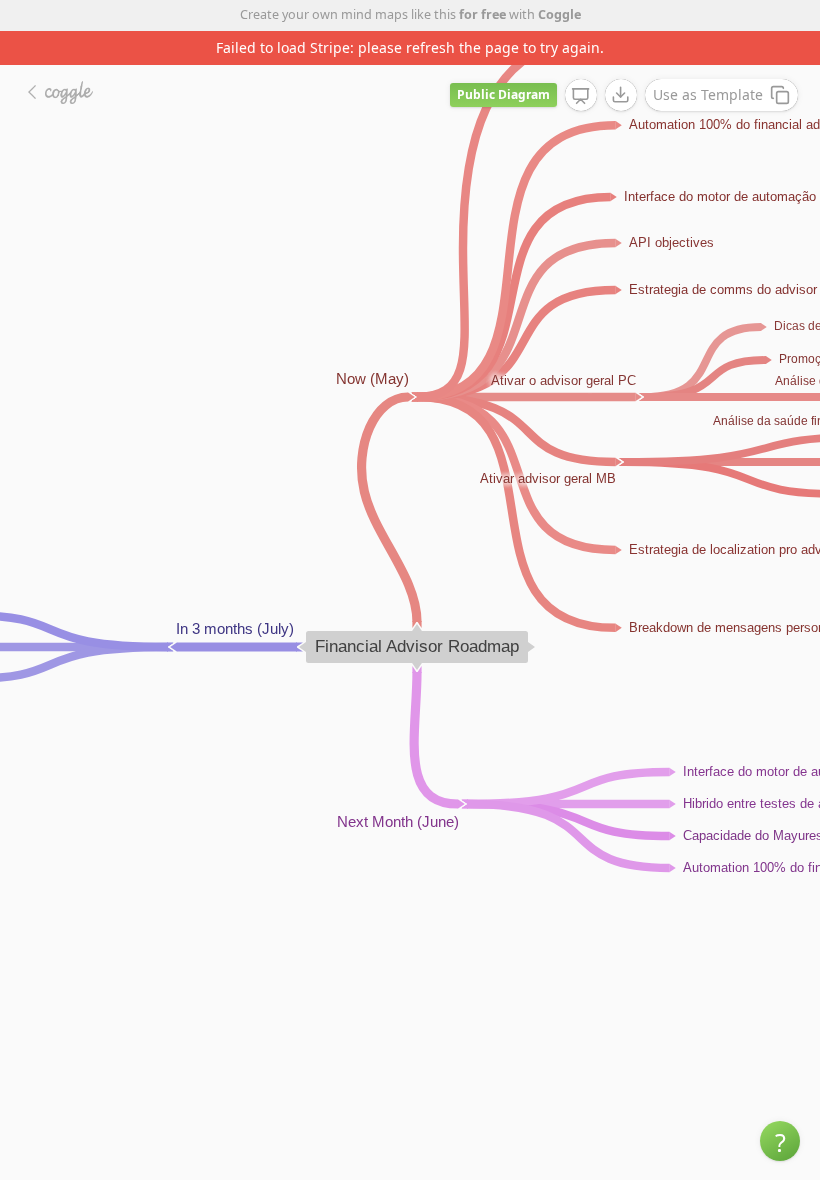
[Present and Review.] (581, 96)
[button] (780, 1141)
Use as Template (708, 94)
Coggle (559, 14)
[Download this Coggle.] (621, 95)
